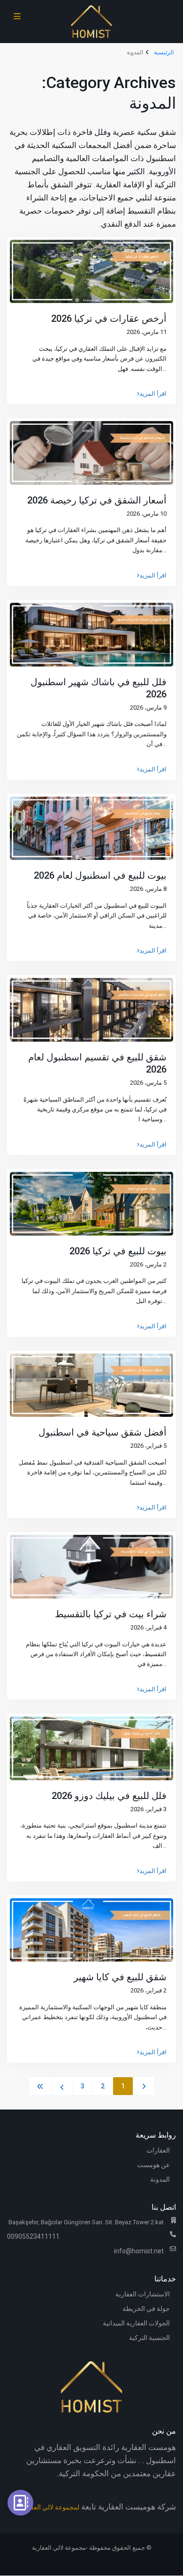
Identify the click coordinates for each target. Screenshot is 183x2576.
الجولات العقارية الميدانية (136, 2323)
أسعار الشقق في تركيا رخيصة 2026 (97, 500)
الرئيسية (164, 52)
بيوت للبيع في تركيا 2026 (118, 1251)
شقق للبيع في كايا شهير (120, 1977)
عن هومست (153, 2165)
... (164, 369)
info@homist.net (139, 2251)
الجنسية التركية (149, 2338)
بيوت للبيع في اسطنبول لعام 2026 (100, 875)
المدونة (160, 2179)
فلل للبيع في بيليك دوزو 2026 (109, 1796)
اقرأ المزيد (153, 394)
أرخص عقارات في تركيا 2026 (109, 318)
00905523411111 (33, 2236)
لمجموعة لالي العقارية (50, 2507)
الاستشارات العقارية (143, 2294)
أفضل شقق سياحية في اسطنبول (103, 1432)
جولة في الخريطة (146, 2309)
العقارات (158, 2150)
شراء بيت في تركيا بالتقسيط (111, 1614)
